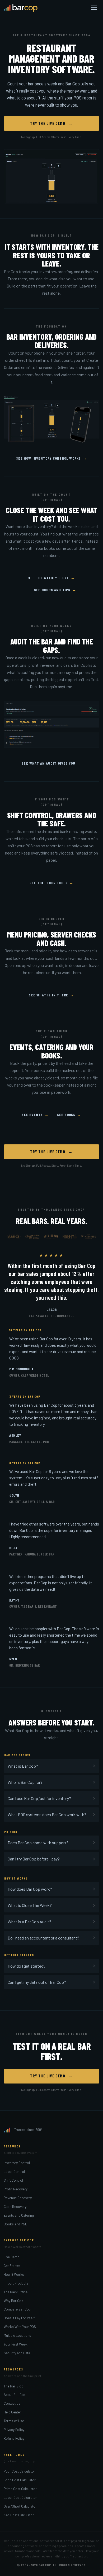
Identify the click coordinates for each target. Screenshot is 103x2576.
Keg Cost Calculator (19, 2515)
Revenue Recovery (18, 2198)
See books (69, 1115)
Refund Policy (14, 2438)
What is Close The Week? (30, 1905)
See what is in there (51, 995)
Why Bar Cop (13, 2301)
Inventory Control (17, 2163)
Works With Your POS (20, 2327)
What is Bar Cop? (23, 1766)
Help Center (12, 2412)
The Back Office (16, 2292)
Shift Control (13, 2180)
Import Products (16, 2283)
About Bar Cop (15, 2394)
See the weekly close (51, 578)
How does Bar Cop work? (30, 1889)
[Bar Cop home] (21, 8)
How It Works (14, 2274)
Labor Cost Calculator (20, 2497)
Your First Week (16, 2344)
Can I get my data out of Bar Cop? (37, 1982)
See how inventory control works (51, 458)
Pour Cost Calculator (19, 2471)
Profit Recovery (16, 2189)
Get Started (12, 2266)
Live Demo (12, 2257)
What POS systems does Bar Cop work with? (47, 1814)
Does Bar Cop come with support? (38, 1843)
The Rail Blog (13, 2386)
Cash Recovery (15, 2206)
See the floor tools (51, 883)
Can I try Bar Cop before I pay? (34, 1859)
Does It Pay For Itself (19, 2318)
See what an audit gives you (51, 763)
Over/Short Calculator (20, 2506)
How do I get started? (27, 1966)
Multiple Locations (17, 2335)
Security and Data (17, 2353)
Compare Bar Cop (17, 2309)
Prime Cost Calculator (20, 2489)
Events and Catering (19, 2215)
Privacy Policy (14, 2429)
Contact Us (12, 2403)
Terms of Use (14, 2421)
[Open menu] (94, 8)
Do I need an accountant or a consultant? (43, 1938)
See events (35, 1115)
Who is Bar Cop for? (25, 1782)
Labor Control (14, 2171)
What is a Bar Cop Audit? (29, 1922)
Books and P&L (15, 2224)
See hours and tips (55, 590)
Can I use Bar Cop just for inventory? (39, 1798)
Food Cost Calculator (20, 2480)
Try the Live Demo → (51, 123)
